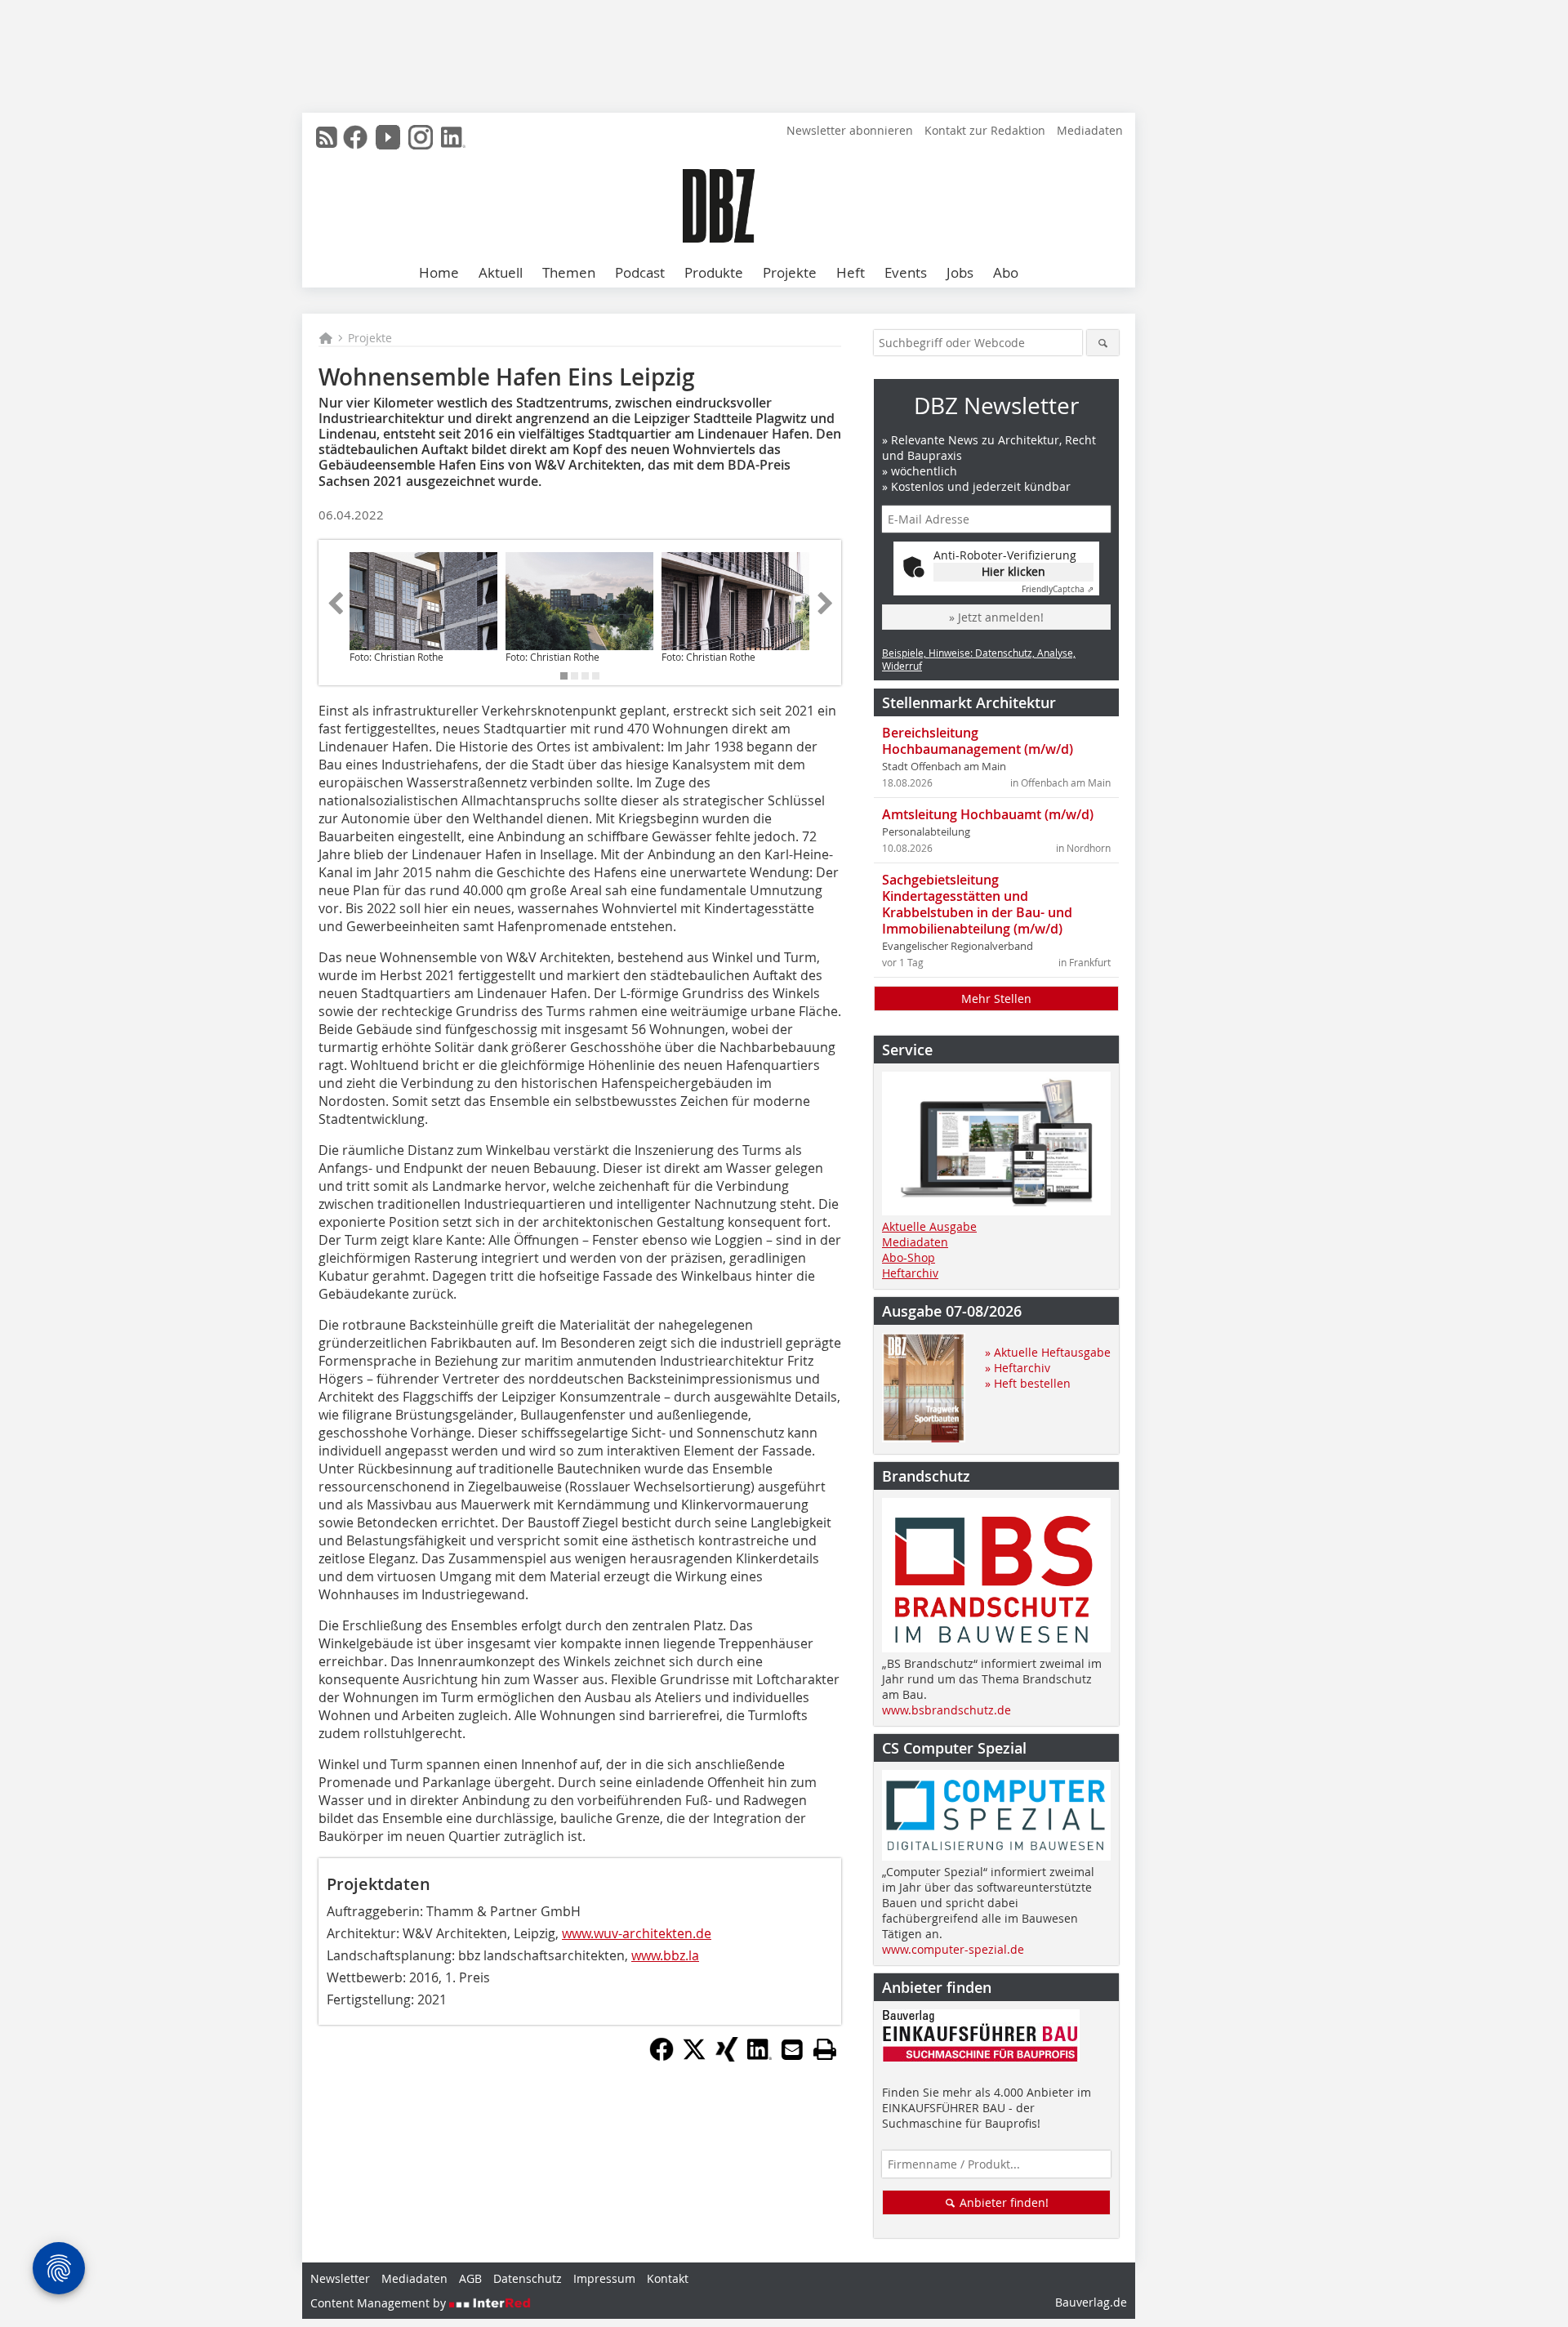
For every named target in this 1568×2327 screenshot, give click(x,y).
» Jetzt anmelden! (996, 617)
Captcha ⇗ (1058, 589)
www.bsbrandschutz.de (947, 1710)
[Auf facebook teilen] (661, 2057)
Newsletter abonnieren (850, 130)
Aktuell (501, 272)
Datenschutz (528, 2278)
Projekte (790, 272)
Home (439, 272)
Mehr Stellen (996, 999)
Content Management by (380, 2303)
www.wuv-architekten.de (637, 1933)
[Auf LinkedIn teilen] (759, 2057)
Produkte (714, 272)
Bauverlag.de (1091, 2302)
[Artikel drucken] (825, 2049)
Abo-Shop (909, 1257)
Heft (851, 272)
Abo (1006, 272)
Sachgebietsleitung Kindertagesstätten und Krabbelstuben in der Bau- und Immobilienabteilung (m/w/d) (977, 904)
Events (906, 272)
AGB (470, 2278)
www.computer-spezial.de (953, 1949)
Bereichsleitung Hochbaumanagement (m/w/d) (978, 741)
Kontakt (668, 2278)
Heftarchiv (910, 1273)
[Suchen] (1103, 343)
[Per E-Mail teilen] (792, 2049)
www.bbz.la (665, 1955)
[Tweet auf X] (694, 2057)
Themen (569, 272)
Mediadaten (1090, 130)
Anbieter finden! (1002, 2202)
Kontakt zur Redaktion (985, 130)
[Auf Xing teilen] (727, 2057)
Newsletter (340, 2278)
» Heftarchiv (1018, 1368)
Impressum (604, 2278)
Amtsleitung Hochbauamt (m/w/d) (988, 814)
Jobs (960, 272)
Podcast (640, 272)
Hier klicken (1013, 571)
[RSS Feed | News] (327, 137)
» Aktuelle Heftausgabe (1048, 1352)
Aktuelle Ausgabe (929, 1226)
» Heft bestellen (1028, 1383)
